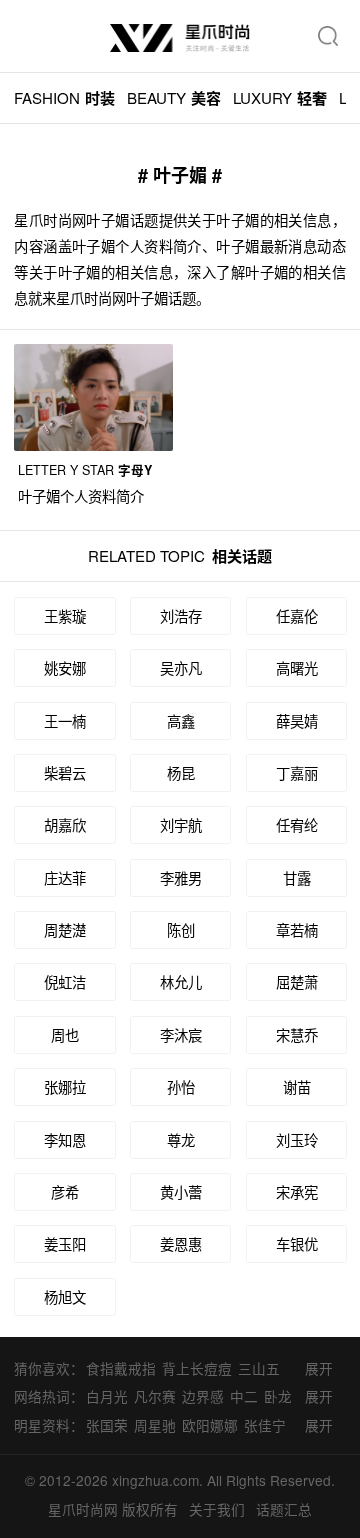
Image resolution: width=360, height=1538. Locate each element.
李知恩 (65, 1139)
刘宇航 (181, 824)
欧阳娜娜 (210, 1425)
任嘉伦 (297, 615)
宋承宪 (297, 1191)
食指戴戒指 (121, 1368)
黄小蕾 (181, 1191)
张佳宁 (265, 1425)
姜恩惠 (181, 1243)
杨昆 (181, 772)
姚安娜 (65, 667)
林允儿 (181, 981)
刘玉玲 (297, 1139)
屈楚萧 (297, 981)
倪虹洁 (65, 981)
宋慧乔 (297, 1034)
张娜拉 (65, 1086)
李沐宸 (181, 1034)
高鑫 (181, 720)
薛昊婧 (297, 720)
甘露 (297, 877)
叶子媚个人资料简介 (81, 495)
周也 (65, 1034)
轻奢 (279, 98)
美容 (173, 98)
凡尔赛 (155, 1396)
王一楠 (65, 720)
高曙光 (297, 667)
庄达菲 (65, 877)
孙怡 (181, 1086)
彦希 (65, 1191)
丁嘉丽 (297, 772)
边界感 (203, 1396)
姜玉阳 (65, 1243)
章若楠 (297, 929)
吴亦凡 (181, 667)
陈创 (181, 929)
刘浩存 (181, 615)
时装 (64, 98)
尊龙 (181, 1139)
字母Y (85, 470)
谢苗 (297, 1086)
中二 (244, 1396)
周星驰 (155, 1425)
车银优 (297, 1243)
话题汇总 (284, 1509)
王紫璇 (65, 615)
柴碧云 (65, 772)
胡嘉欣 (65, 824)
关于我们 (217, 1509)
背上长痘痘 (197, 1368)
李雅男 (181, 877)
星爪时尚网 (83, 1509)
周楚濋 (65, 929)
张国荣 (107, 1425)
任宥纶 (297, 824)
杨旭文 (65, 1296)
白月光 (107, 1396)
